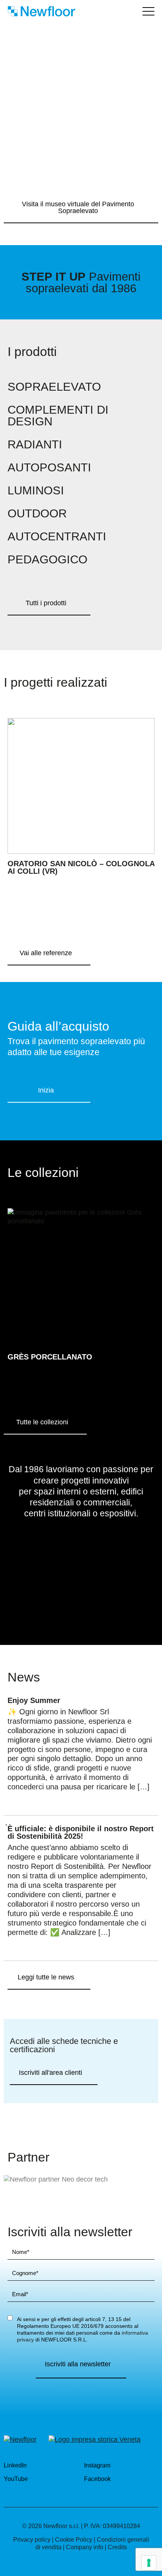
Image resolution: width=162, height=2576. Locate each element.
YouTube (17, 2479)
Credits (117, 2547)
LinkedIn (16, 2465)
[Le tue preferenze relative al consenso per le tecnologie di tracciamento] (149, 2563)
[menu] (148, 11)
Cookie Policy (74, 2540)
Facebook (98, 2479)
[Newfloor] (20, 2439)
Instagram (98, 2465)
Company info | (86, 2547)
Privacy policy (32, 2540)
